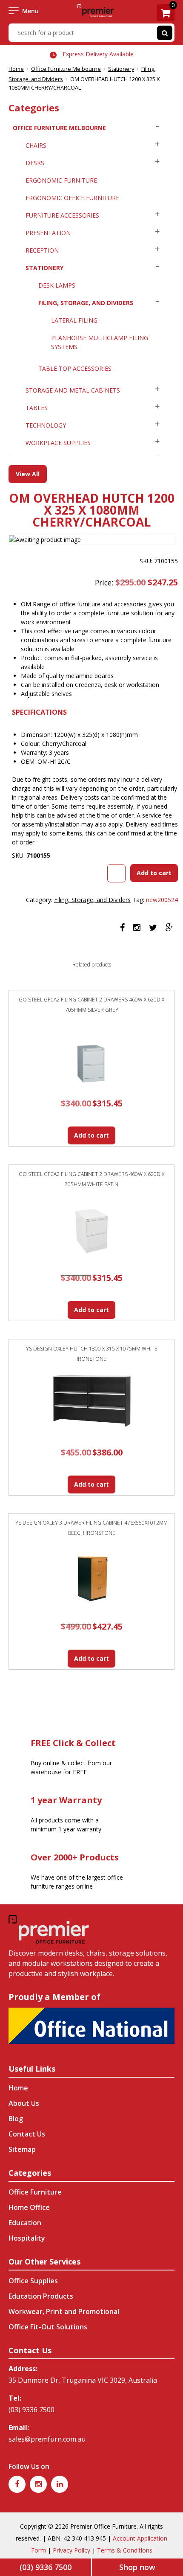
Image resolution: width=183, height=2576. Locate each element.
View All (28, 474)
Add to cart (154, 873)
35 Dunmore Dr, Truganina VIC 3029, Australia (83, 2380)
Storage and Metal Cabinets (73, 390)
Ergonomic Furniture (61, 180)
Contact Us (27, 2134)
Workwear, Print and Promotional (64, 2311)
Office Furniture (35, 2192)
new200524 (162, 900)
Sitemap (22, 2149)
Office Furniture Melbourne (66, 69)
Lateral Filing (74, 320)
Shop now (137, 2567)
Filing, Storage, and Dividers (86, 303)
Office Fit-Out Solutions (48, 2327)
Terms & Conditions (125, 2550)
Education (25, 2223)
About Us (24, 2103)
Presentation (48, 233)
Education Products (41, 2296)
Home (16, 69)
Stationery (121, 69)
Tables (37, 408)
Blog (16, 2119)
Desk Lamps (57, 285)
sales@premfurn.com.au (47, 2439)
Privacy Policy (71, 2550)
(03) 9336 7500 (31, 2410)
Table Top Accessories (75, 368)
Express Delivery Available (98, 54)
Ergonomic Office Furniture (72, 198)
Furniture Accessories (62, 215)
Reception (42, 250)
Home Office (29, 2207)
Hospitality (27, 2238)
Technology (46, 425)
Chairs (36, 145)
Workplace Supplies (58, 443)
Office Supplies (33, 2281)
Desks (35, 163)
